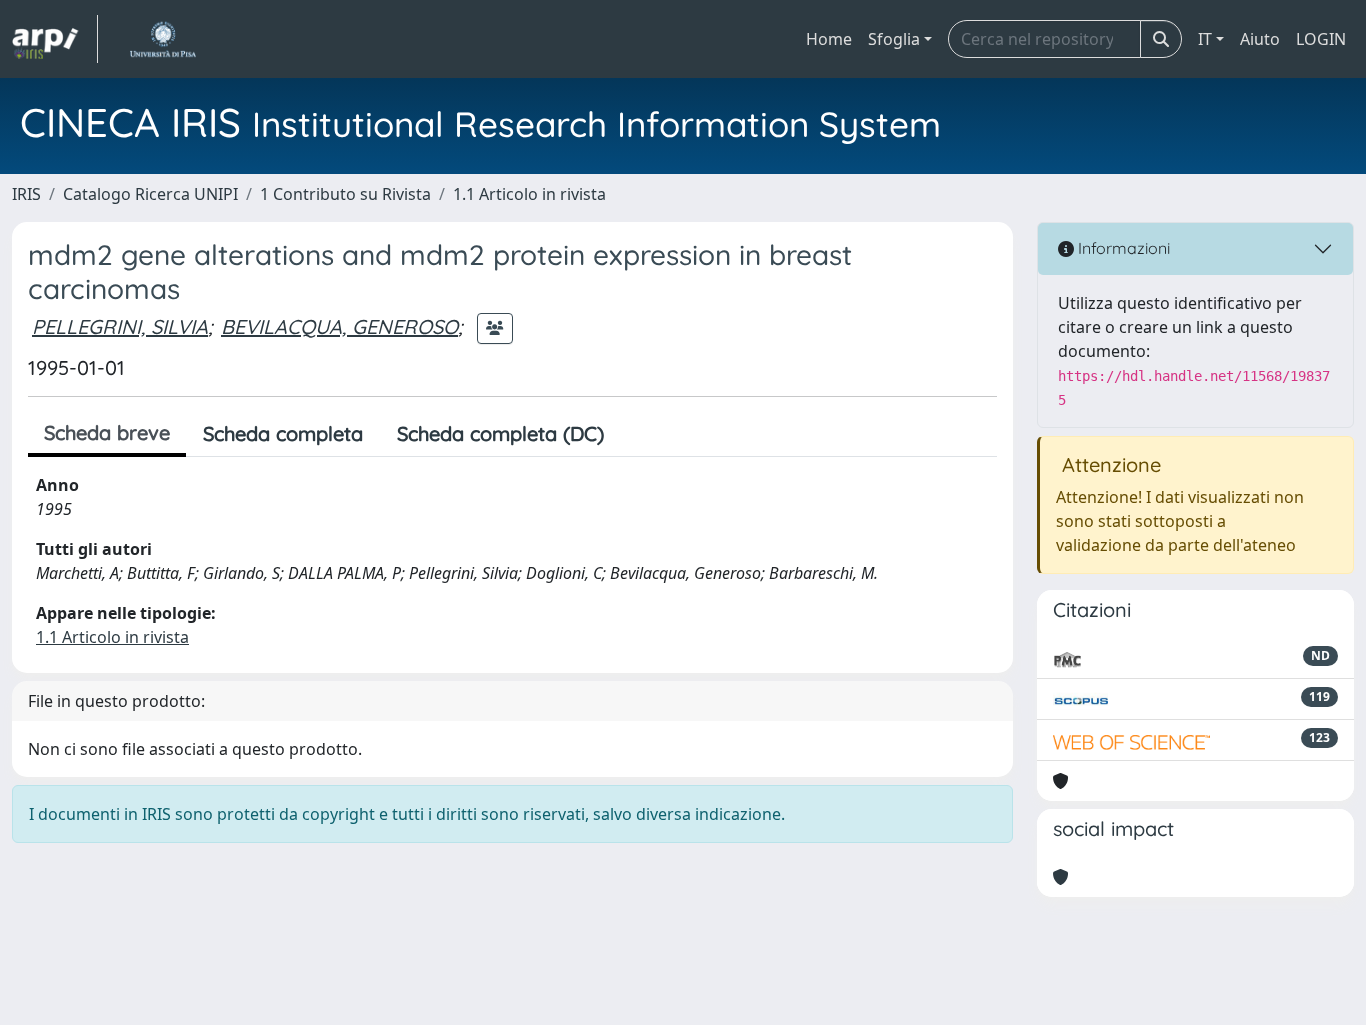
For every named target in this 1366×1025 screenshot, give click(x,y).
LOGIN (1321, 39)
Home (829, 39)
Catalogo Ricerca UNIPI (150, 194)
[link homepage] (55, 39)
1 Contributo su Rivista (345, 194)
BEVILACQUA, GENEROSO (339, 326)
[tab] (638, 434)
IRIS (26, 194)
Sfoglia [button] (894, 39)
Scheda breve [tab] (107, 432)
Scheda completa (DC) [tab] (500, 433)
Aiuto (1260, 39)
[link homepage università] (162, 39)
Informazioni (1122, 248)
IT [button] (1205, 39)
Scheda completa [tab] (283, 433)
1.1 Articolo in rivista (529, 194)
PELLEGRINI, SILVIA (120, 326)
